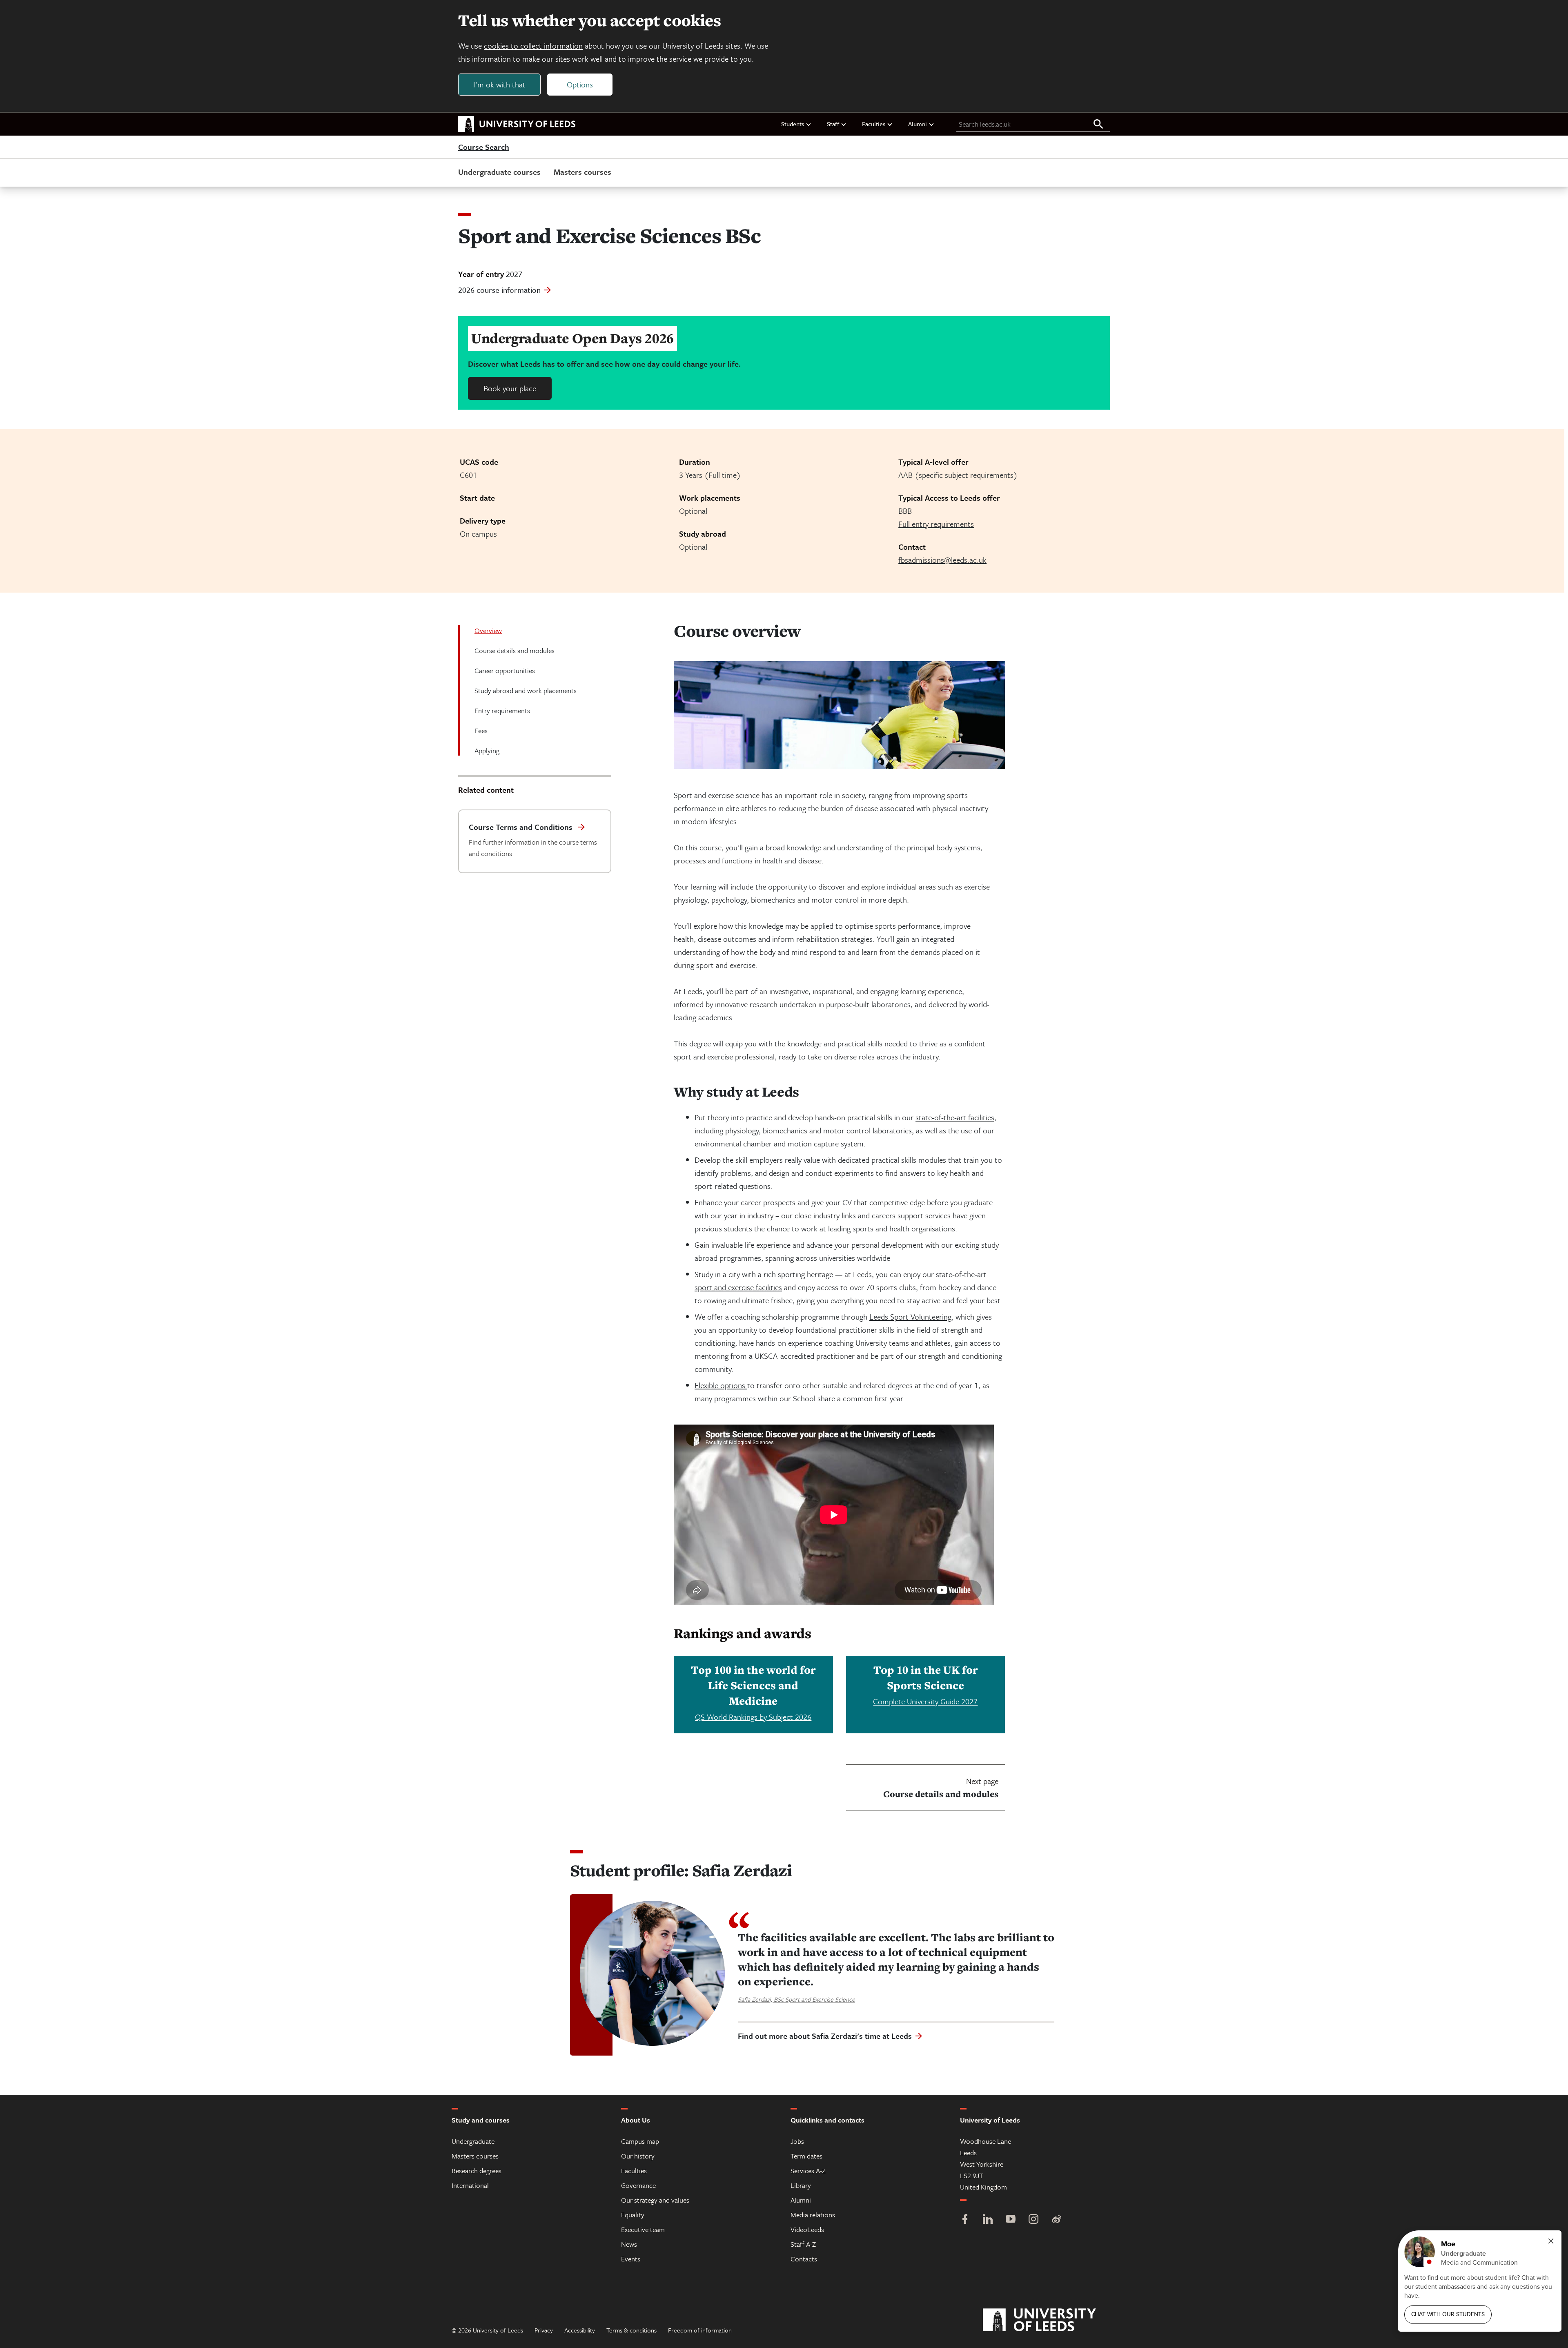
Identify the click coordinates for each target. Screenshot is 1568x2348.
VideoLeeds (807, 2229)
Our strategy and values (655, 2200)
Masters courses (582, 172)
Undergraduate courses (499, 172)
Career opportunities (505, 670)
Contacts (804, 2259)
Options (580, 84)
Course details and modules (514, 650)
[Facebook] (965, 2220)
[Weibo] (1056, 2220)
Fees (481, 730)
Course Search (484, 147)
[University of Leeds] (1050, 2320)
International (470, 2185)
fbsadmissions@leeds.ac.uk (942, 560)
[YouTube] (1011, 2220)
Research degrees (477, 2171)
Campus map (640, 2141)
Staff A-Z (803, 2244)
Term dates (806, 2156)
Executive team (643, 2229)
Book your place (510, 388)
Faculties (874, 124)
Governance (638, 2185)
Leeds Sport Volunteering (910, 1317)
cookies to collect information (533, 46)
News (629, 2244)
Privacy (544, 2330)
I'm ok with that (499, 84)
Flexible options (721, 1385)
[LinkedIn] (988, 2220)
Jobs (797, 2141)
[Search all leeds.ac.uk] (1098, 125)
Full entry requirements (936, 524)
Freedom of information (700, 2330)
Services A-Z (808, 2171)
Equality (633, 2215)
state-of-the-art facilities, (956, 1117)
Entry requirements (502, 710)
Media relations (813, 2215)
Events (631, 2259)
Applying (487, 750)
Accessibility (580, 2330)
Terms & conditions (631, 2330)
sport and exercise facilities (738, 1287)
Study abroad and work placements (526, 690)
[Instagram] (1033, 2220)
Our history (638, 2156)
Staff (833, 124)
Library (801, 2185)
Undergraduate (473, 2141)
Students (793, 124)
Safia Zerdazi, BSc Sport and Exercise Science (796, 1999)
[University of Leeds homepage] (517, 124)
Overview (488, 630)
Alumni (918, 124)
